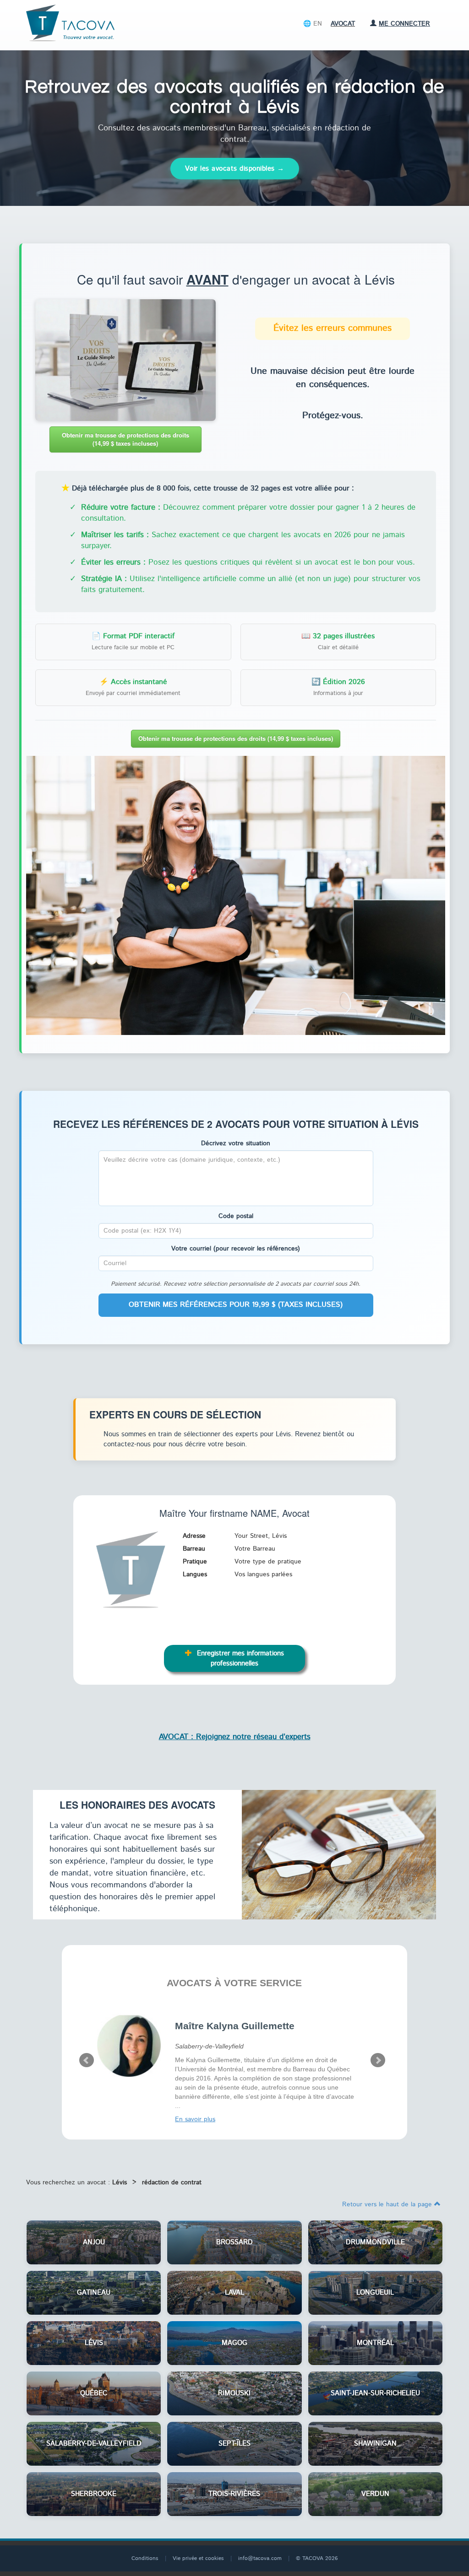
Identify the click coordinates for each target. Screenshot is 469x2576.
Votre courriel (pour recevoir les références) (236, 1249)
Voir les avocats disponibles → (235, 169)
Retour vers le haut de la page (388, 2204)
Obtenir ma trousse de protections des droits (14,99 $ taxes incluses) (125, 439)
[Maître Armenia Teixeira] (129, 2045)
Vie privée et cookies (198, 2558)
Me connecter (404, 24)
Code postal (236, 1216)
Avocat (343, 24)
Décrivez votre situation (236, 1143)
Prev (87, 2060)
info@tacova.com (260, 2558)
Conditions (145, 2558)
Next (378, 2060)
